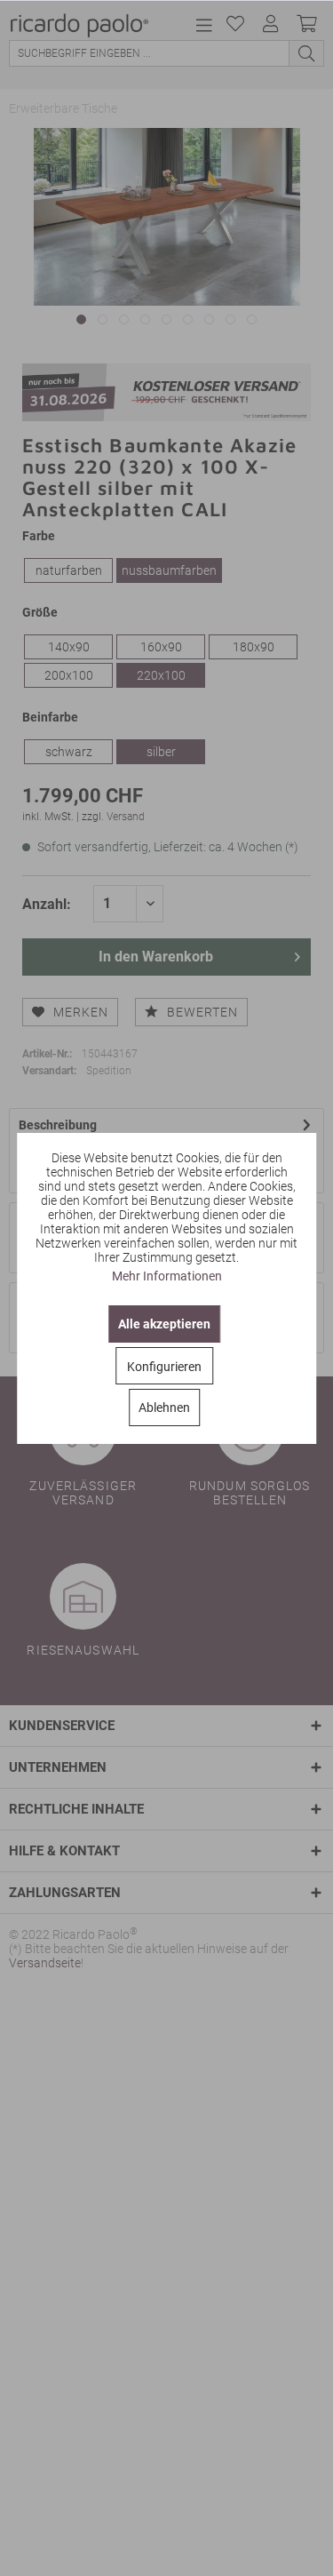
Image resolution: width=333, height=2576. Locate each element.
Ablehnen (164, 1408)
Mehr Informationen (167, 1276)
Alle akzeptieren (164, 1324)
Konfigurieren (164, 1367)
